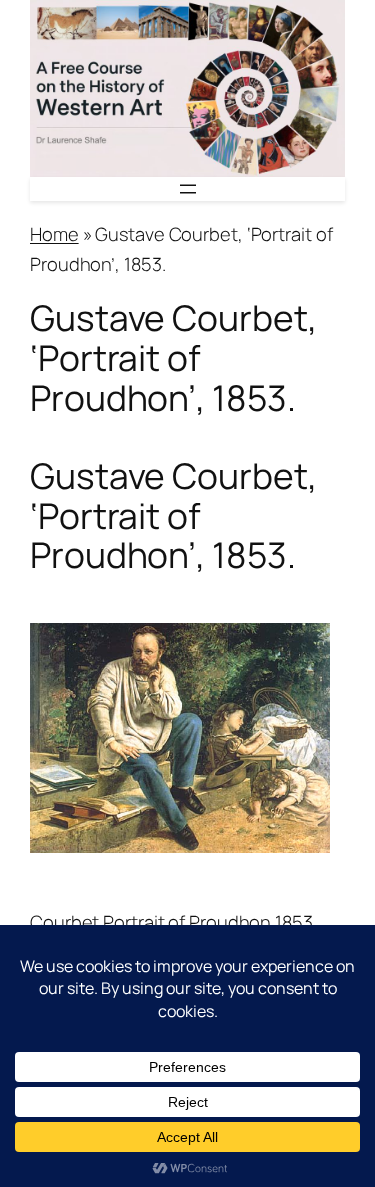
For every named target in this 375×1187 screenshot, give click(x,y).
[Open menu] (188, 189)
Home (54, 234)
